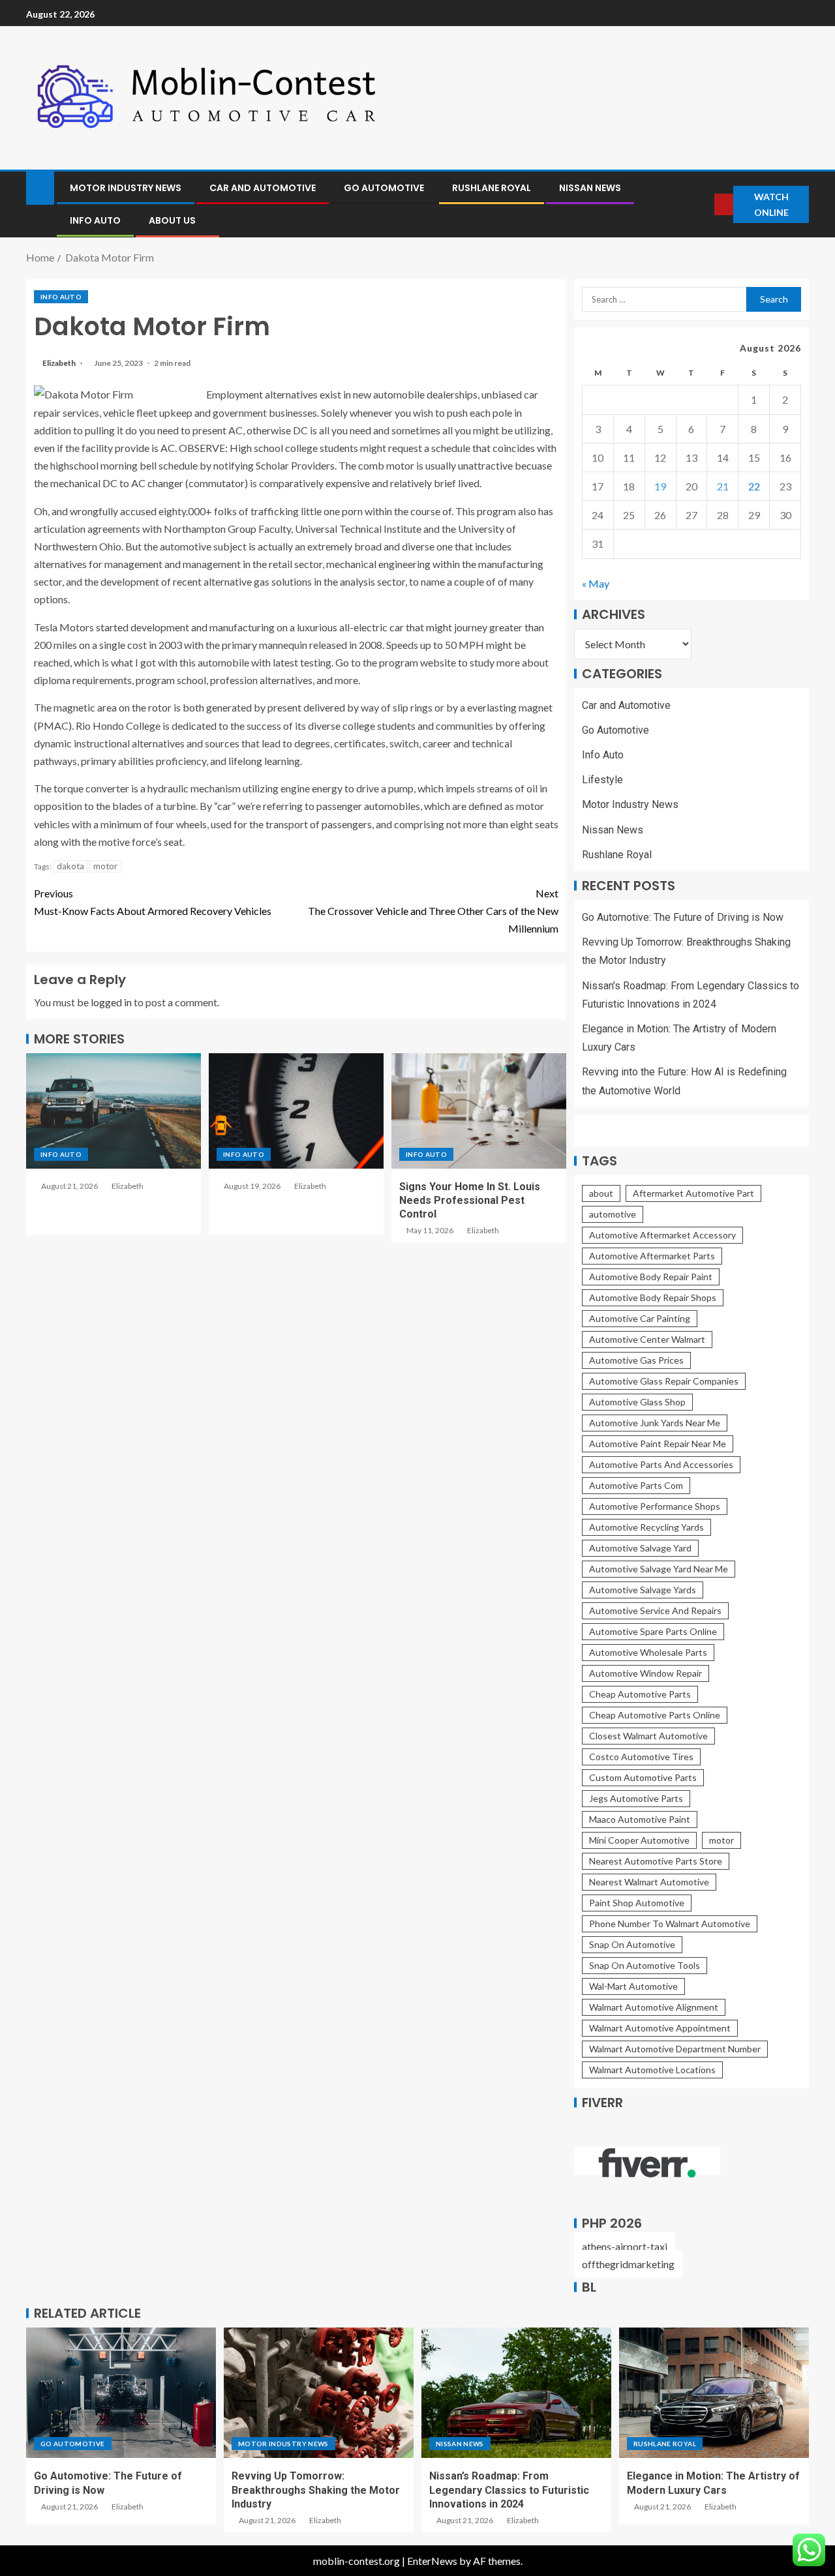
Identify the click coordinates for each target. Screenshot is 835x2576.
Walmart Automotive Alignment (654, 2007)
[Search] (704, 204)
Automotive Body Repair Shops (653, 1297)
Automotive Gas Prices (636, 1360)
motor (105, 866)
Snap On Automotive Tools (645, 1965)
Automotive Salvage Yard (640, 1548)
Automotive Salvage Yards (643, 1590)
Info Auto (95, 220)
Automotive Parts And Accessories (661, 1464)
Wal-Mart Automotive (633, 1986)
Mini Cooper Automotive (639, 1840)
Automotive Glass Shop (637, 1402)
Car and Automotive (263, 188)
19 (660, 486)
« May (596, 583)
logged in (111, 1002)
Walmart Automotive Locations (652, 2070)
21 (723, 486)
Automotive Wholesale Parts (648, 1652)
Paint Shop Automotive (637, 1903)
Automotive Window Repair (645, 1673)
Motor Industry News (126, 188)
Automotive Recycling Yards (646, 1527)
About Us (172, 220)
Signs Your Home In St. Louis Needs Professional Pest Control (470, 1201)
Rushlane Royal (492, 188)
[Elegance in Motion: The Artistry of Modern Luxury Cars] (714, 2393)
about (601, 1193)
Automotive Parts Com (636, 1485)
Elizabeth (60, 363)
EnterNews (432, 2561)
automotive (613, 1214)
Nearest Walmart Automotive (649, 1882)
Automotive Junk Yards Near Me (655, 1423)
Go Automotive (384, 188)
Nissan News (590, 188)
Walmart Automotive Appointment (660, 2028)
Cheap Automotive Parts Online (655, 1715)
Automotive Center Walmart (647, 1339)
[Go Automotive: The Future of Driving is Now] (121, 2393)
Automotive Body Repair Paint (651, 1277)
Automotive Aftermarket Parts (652, 1256)
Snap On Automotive (632, 1944)
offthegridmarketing (628, 2264)
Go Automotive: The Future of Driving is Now (683, 917)
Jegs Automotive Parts (636, 1798)
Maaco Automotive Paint (640, 1819)
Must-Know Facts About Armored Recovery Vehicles (153, 902)
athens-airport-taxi (625, 2246)
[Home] (40, 187)
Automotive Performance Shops (655, 1506)
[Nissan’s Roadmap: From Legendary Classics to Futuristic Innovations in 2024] (516, 2393)
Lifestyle (602, 780)
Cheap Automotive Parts (640, 1694)
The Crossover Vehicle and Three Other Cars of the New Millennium (433, 911)
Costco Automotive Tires (641, 1757)
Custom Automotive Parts (643, 1777)
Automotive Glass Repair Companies (664, 1381)
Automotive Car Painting (640, 1318)
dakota (70, 866)
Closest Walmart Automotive (648, 1736)
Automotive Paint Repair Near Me (658, 1444)
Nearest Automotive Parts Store (656, 1861)
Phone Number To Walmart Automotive (670, 1924)
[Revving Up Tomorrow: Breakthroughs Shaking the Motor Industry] (319, 2393)
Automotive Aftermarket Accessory (662, 1235)
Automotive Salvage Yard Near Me (659, 1569)
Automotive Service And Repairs (655, 1610)
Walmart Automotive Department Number (675, 2049)
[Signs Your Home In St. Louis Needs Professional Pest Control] (479, 1111)
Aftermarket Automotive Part (693, 1193)
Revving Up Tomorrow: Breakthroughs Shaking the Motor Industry (316, 2490)
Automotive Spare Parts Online (653, 1631)
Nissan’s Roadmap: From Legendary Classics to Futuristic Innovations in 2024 (509, 2490)
